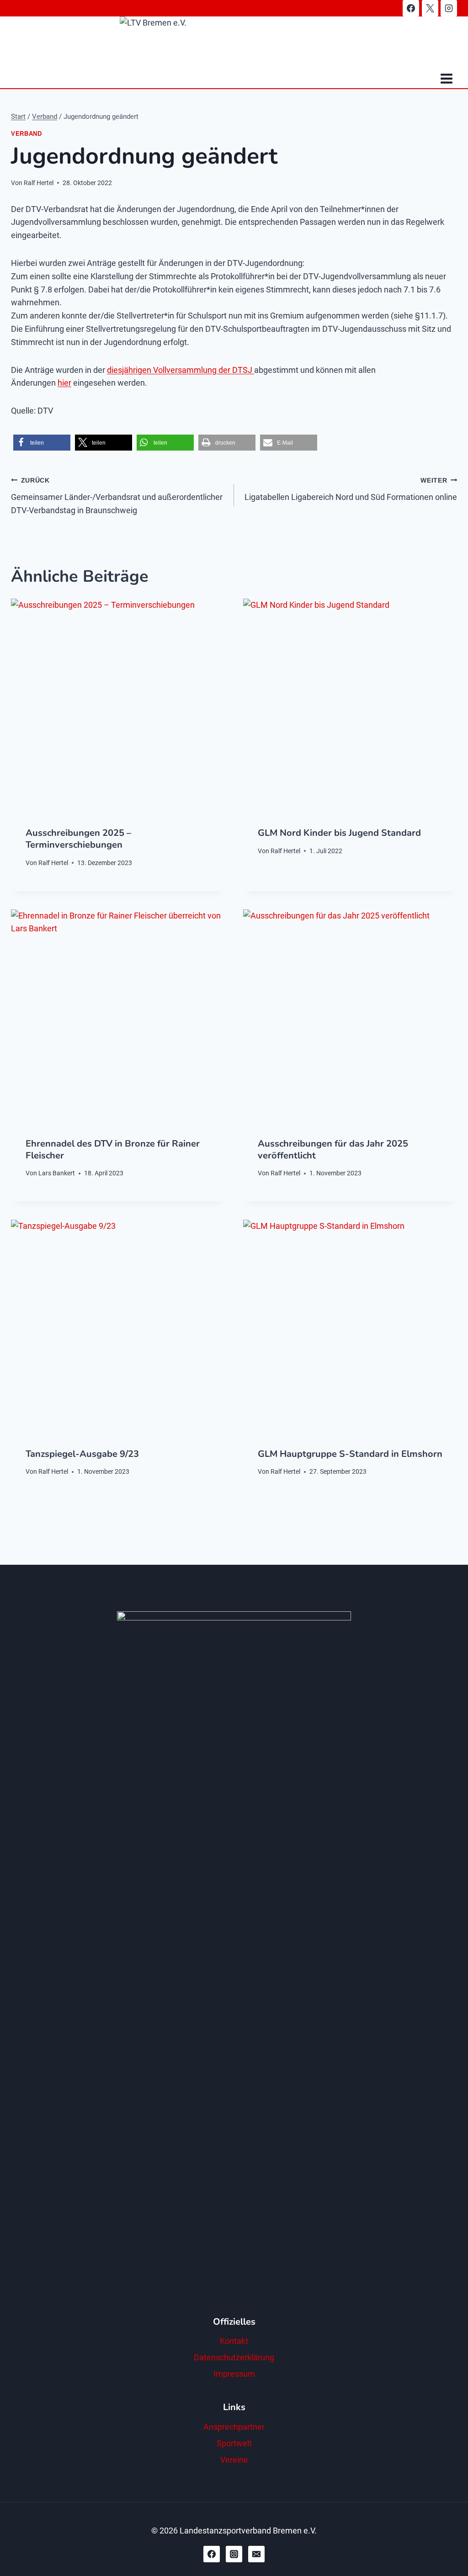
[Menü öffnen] (446, 79)
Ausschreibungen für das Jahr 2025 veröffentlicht (333, 1150)
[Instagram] (449, 8)
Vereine (234, 2460)
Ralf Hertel (39, 183)
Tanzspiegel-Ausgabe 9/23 (82, 1454)
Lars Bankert (57, 1173)
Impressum (234, 2374)
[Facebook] (411, 8)
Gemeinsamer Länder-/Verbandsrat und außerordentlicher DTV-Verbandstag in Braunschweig (117, 496)
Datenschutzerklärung (234, 2357)
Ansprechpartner (234, 2427)
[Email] (256, 2554)
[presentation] (118, 706)
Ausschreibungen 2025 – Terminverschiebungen (78, 839)
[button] (42, 443)
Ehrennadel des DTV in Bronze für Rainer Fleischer (113, 1150)
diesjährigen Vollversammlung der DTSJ (181, 370)
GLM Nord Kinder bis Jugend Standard (339, 833)
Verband (26, 134)
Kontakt (234, 2341)
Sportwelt (234, 2443)
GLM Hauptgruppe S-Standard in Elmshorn (350, 1454)
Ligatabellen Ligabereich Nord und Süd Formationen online (351, 489)
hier (64, 383)
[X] (430, 8)
